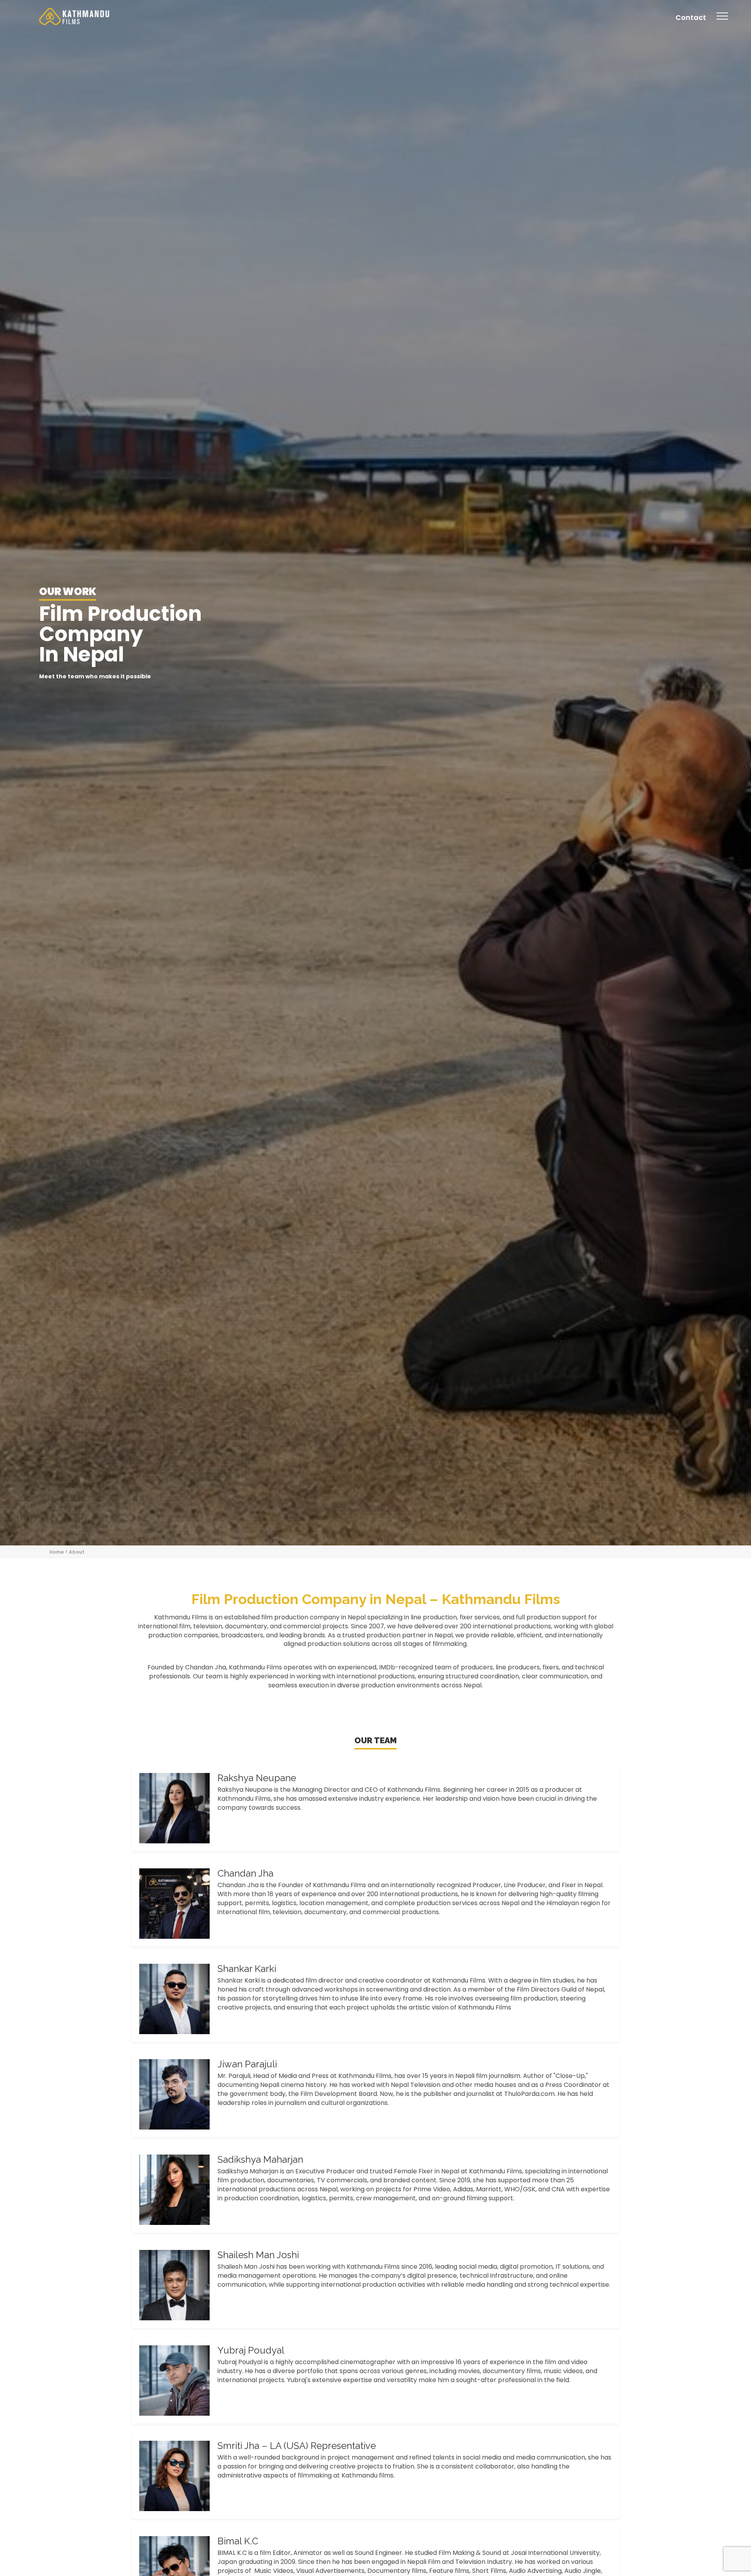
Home (57, 1552)
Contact (691, 17)
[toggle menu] (722, 22)
